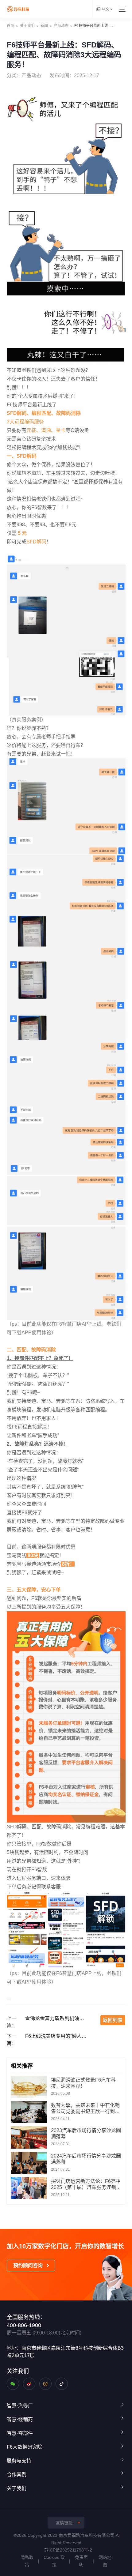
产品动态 (61, 26)
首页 (10, 26)
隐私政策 (27, 2561)
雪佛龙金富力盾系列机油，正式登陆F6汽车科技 (57, 2018)
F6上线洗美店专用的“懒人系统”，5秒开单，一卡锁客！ (57, 2036)
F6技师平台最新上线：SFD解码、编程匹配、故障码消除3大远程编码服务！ (96, 26)
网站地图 (105, 2561)
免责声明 (81, 2561)
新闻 (44, 26)
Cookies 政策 (54, 2561)
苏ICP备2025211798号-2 (68, 2550)
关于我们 (27, 26)
